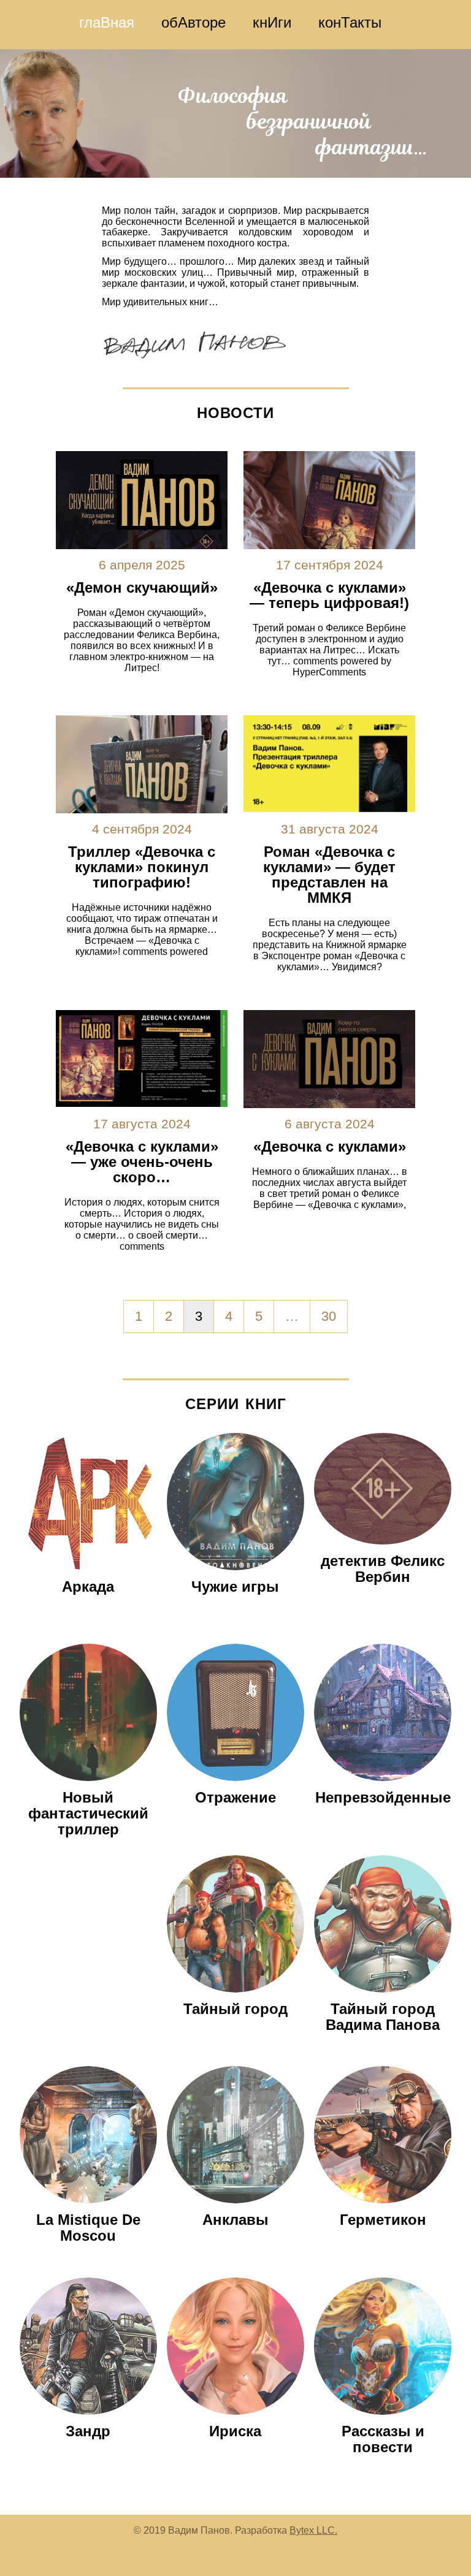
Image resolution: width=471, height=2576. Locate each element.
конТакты (350, 22)
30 (329, 1316)
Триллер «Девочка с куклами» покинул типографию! (142, 867)
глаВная (107, 22)
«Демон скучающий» (142, 587)
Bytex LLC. (313, 2530)
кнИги (272, 22)
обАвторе (193, 22)
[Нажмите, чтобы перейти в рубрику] (88, 1573)
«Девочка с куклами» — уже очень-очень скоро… (142, 1162)
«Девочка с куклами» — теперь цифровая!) (329, 595)
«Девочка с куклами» (330, 1146)
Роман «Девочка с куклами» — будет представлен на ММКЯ (329, 875)
